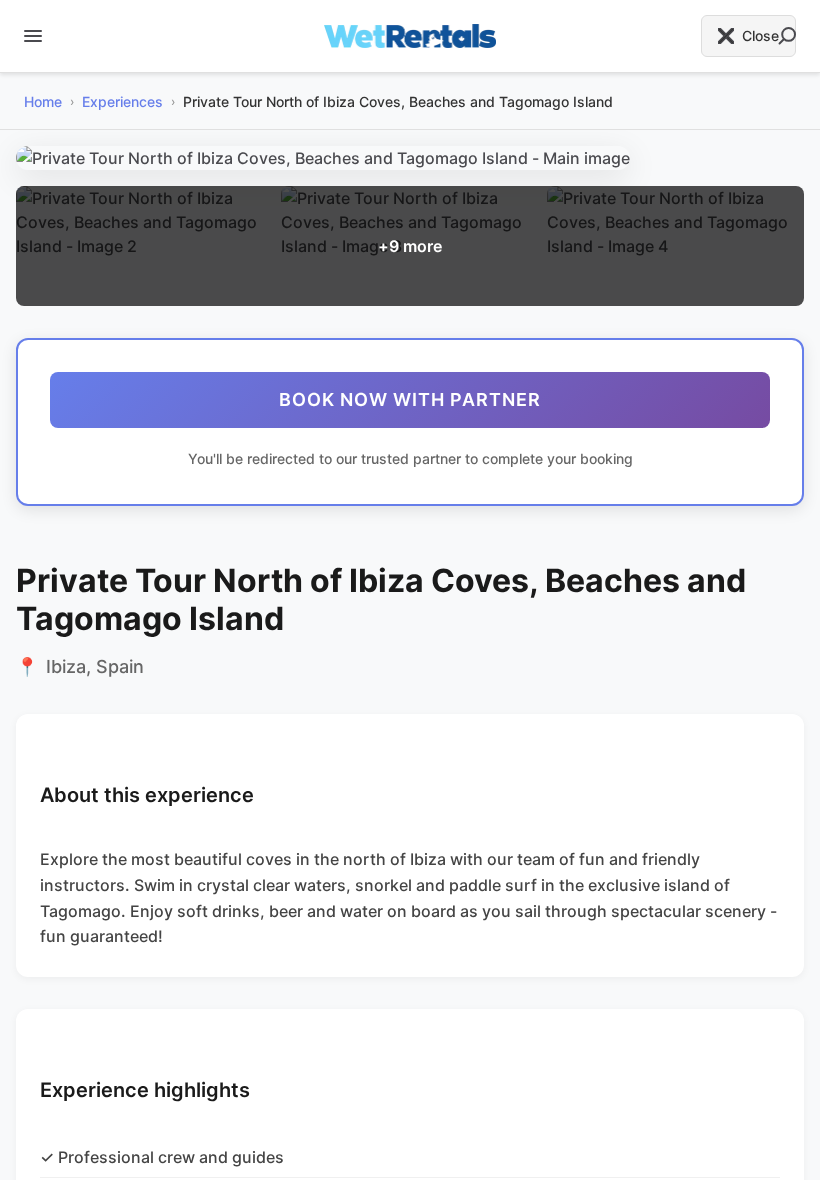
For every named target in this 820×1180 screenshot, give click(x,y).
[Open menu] (33, 36)
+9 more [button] (410, 246)
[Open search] (787, 36)
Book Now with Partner (410, 399)
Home (43, 101)
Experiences (122, 101)
